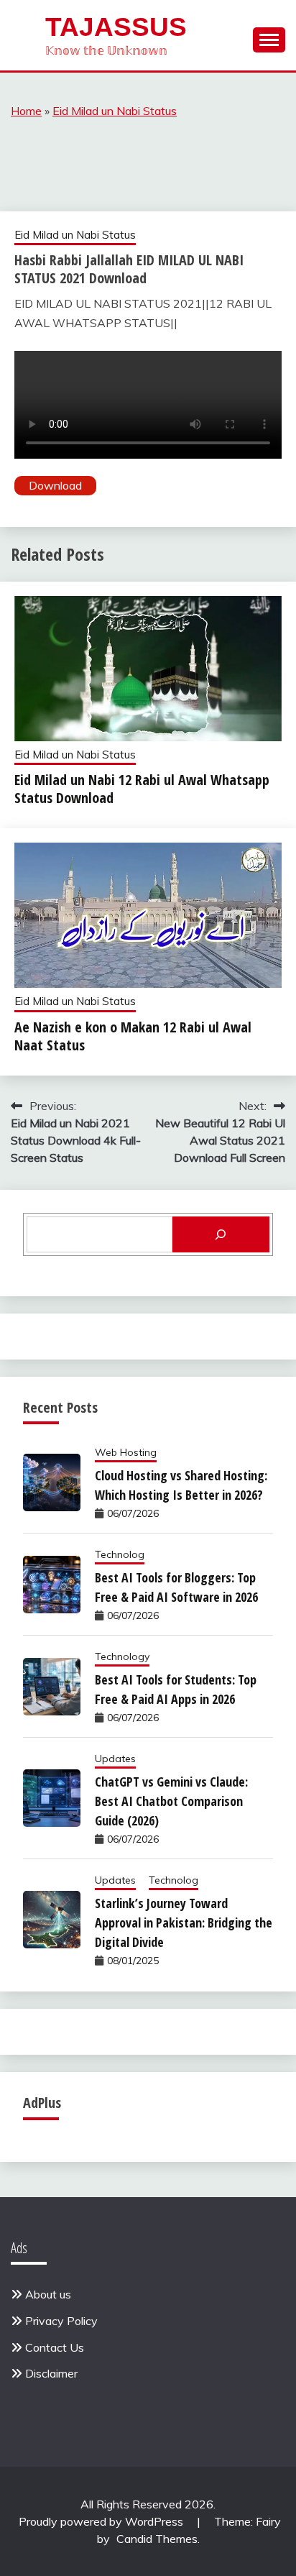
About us (48, 2294)
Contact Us (55, 2347)
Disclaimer (51, 2373)
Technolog (120, 1554)
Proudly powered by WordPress (102, 2521)
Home (26, 111)
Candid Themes (157, 2539)
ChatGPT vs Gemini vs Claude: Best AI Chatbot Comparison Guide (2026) (171, 1801)
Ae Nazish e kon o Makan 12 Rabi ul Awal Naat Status (133, 1036)
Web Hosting (126, 1452)
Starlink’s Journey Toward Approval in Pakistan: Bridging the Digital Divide (184, 1922)
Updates (115, 1759)
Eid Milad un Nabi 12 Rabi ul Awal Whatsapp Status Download (142, 789)
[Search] (221, 1234)
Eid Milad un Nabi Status (115, 111)
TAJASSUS (116, 27)
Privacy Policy (61, 2321)
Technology (122, 1656)
